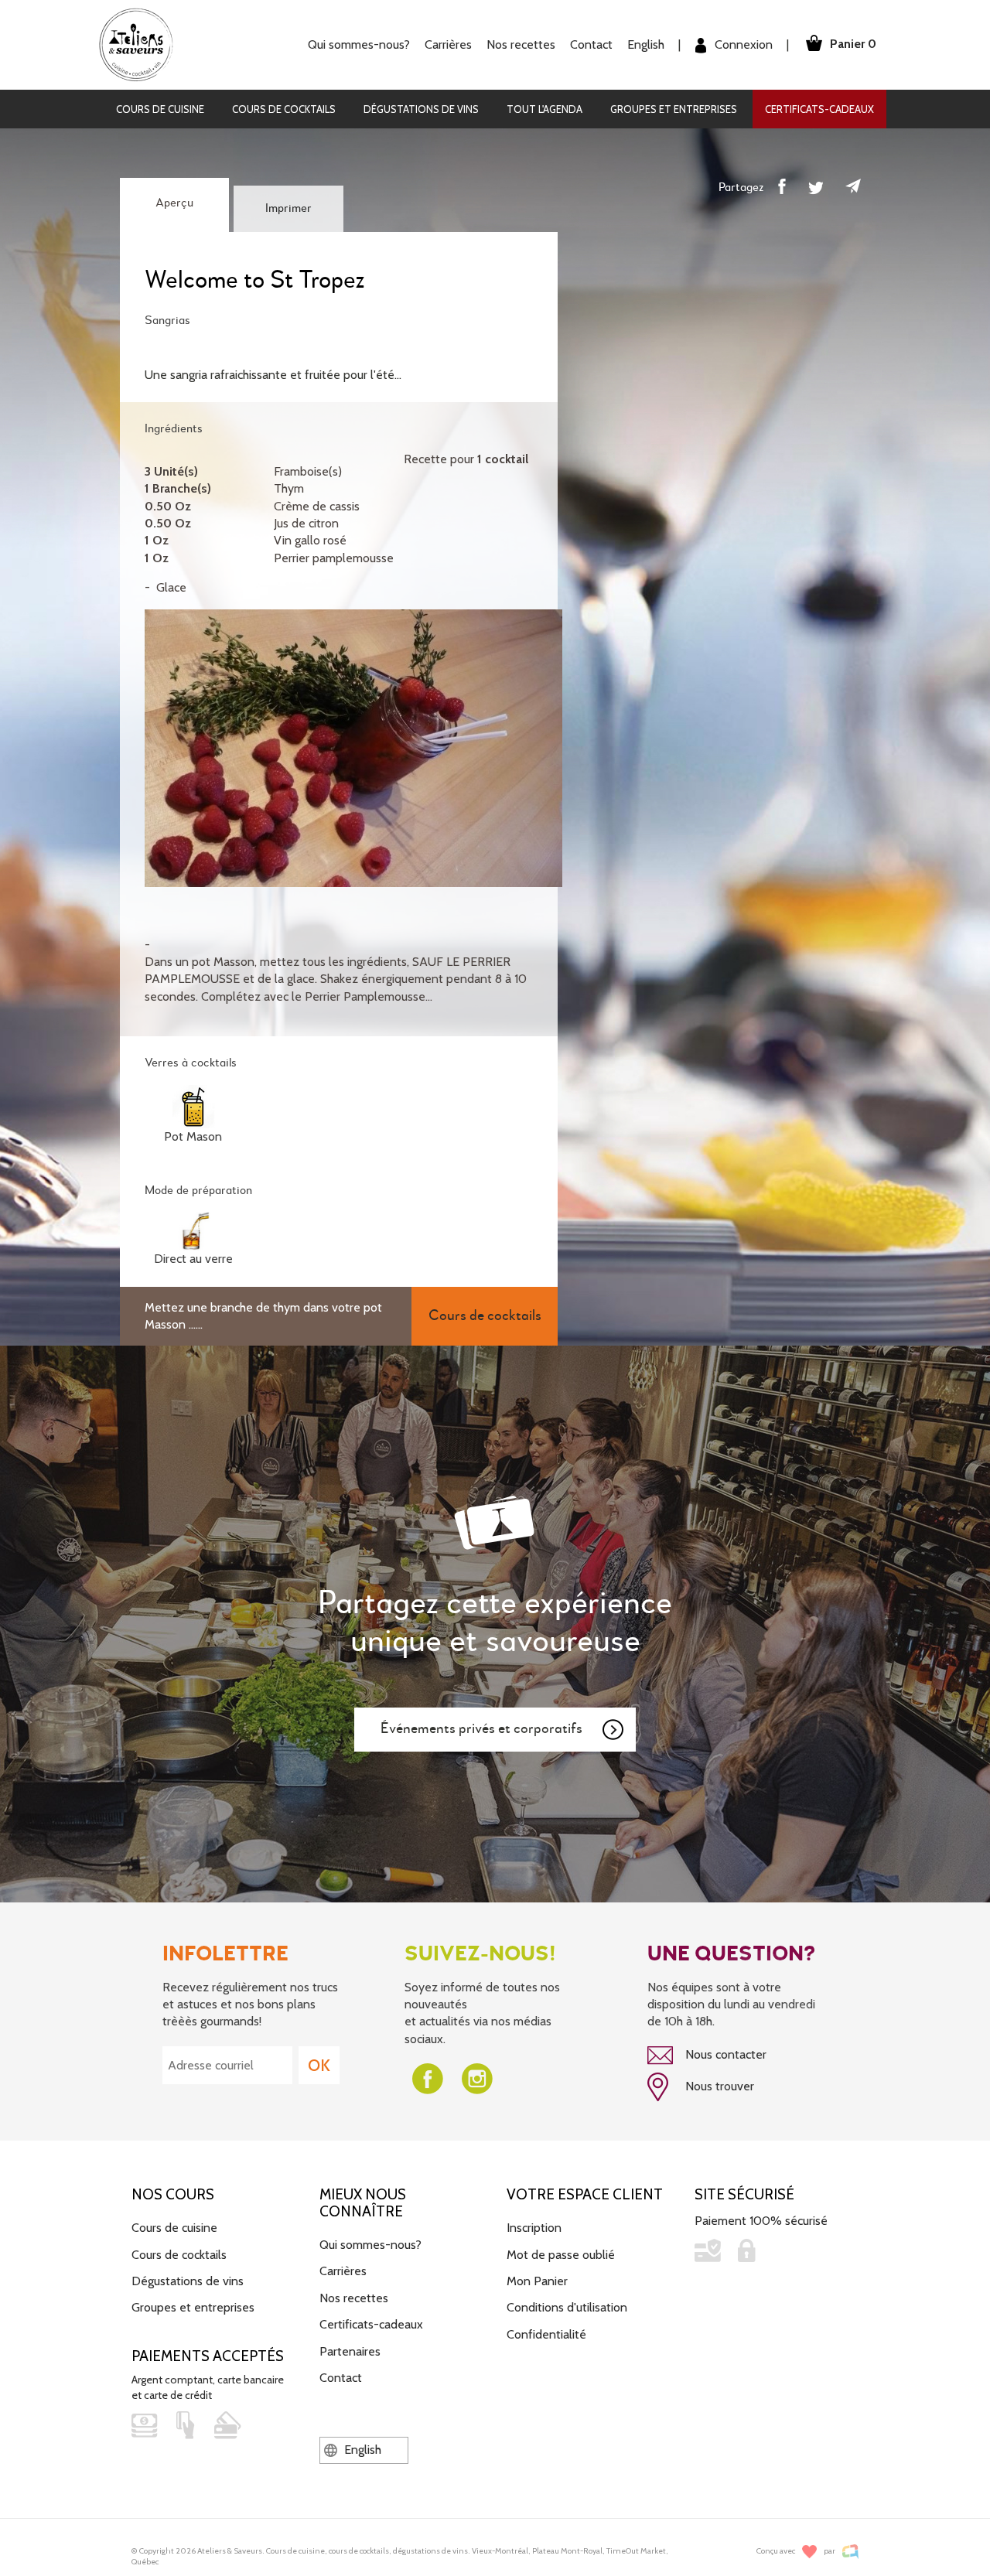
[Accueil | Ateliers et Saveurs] (142, 44)
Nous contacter (724, 2054)
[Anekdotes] (850, 2552)
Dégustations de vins (421, 109)
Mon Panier (537, 2281)
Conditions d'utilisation (567, 2307)
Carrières (448, 44)
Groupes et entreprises (674, 109)
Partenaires (350, 2351)
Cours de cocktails (284, 109)
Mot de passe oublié (561, 2255)
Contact (591, 44)
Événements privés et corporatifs (481, 1729)
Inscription (534, 2228)
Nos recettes (354, 2298)
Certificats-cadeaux (819, 109)
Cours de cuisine (160, 109)
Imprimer (288, 209)
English (646, 44)
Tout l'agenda (544, 109)
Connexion (742, 44)
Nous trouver (718, 2086)
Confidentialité (546, 2334)
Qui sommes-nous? (370, 2245)
